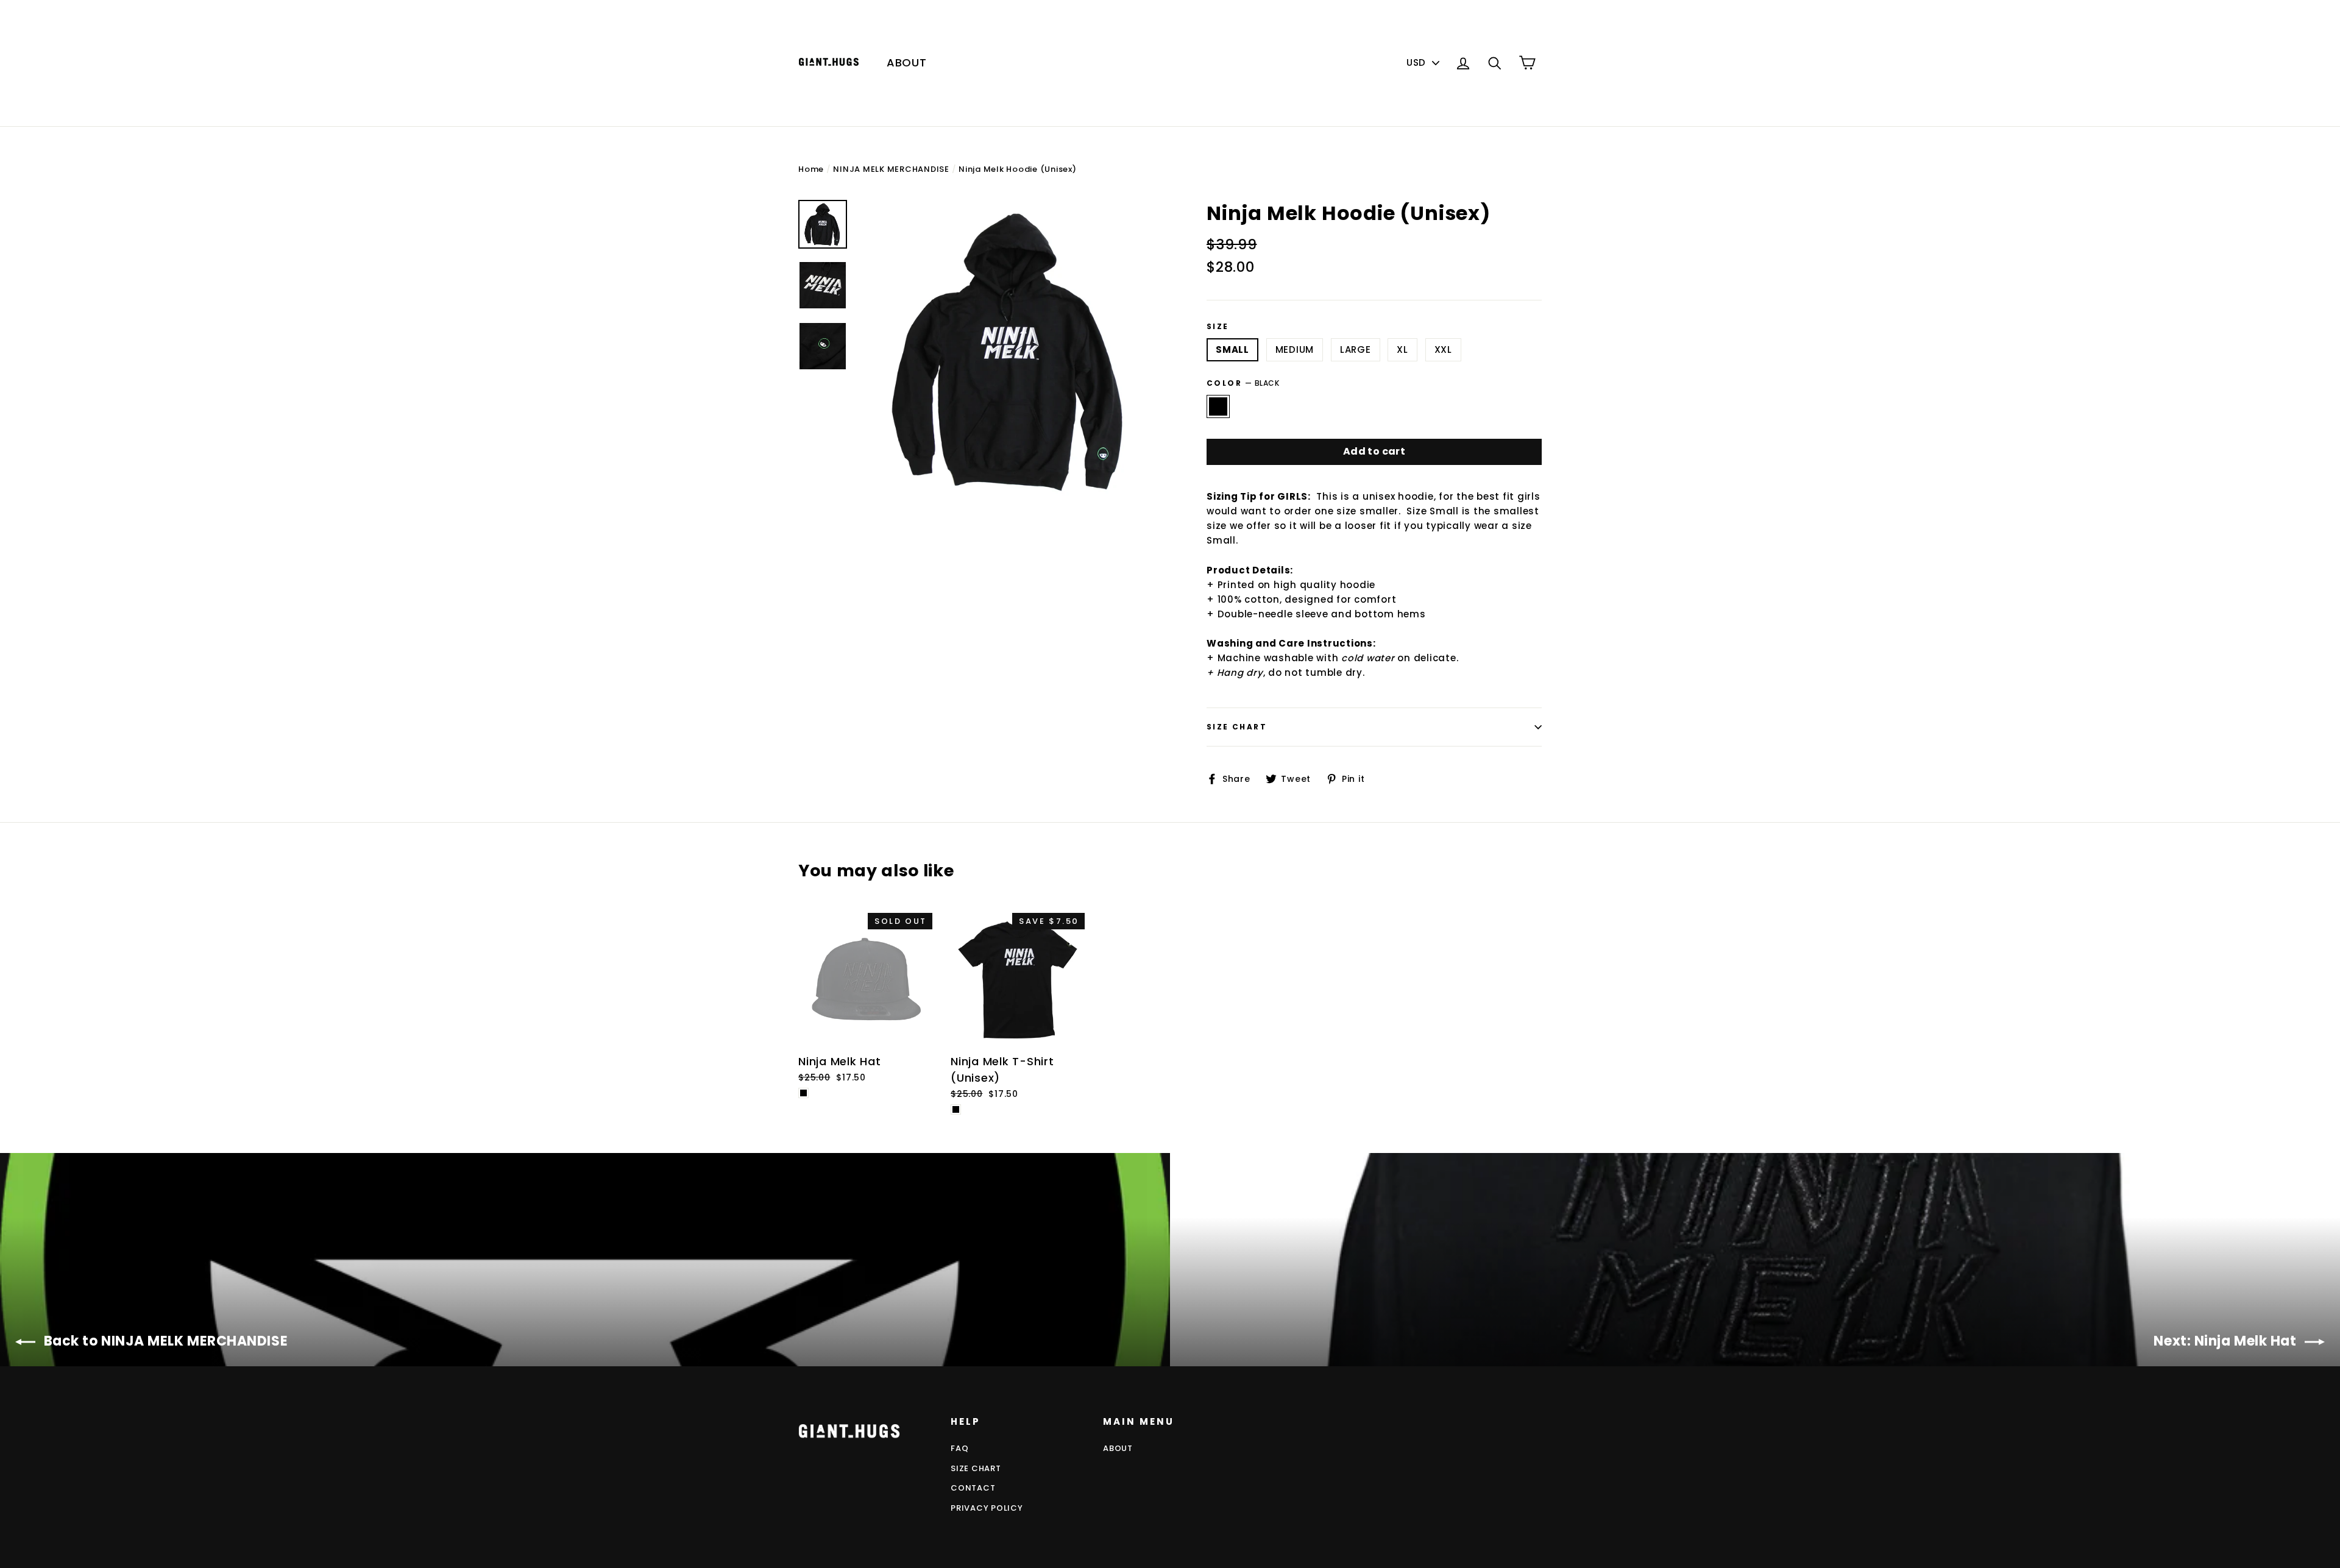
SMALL (1232, 349)
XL (1402, 349)
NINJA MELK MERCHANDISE (891, 169)
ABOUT (907, 62)
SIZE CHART (976, 1468)
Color (1243, 383)
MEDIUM (1295, 349)
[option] (1010, 351)
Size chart (1237, 727)
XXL (1443, 349)
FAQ (959, 1448)
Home (811, 169)
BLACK (1218, 406)
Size (1218, 327)
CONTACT (973, 1488)
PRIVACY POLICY (987, 1508)
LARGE (1356, 349)
